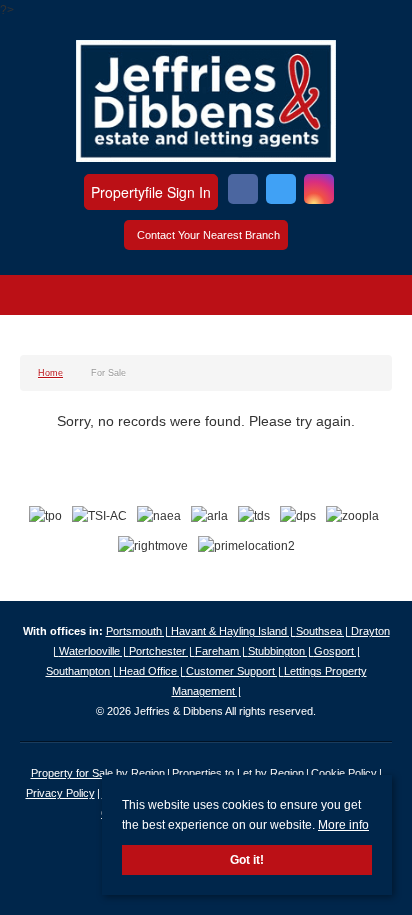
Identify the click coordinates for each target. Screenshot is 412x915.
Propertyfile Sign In (151, 192)
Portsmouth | (138, 631)
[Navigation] (37, 298)
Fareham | (221, 651)
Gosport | (337, 651)
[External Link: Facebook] (243, 192)
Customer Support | (235, 671)
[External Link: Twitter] (281, 192)
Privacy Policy (60, 793)
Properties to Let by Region (238, 773)
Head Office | (152, 671)
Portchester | (162, 651)
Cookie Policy (344, 773)
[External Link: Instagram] (319, 192)
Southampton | (82, 671)
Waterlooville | (94, 651)
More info (343, 825)
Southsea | (323, 631)
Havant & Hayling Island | (233, 631)
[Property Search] (375, 298)
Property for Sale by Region (98, 773)
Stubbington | (281, 651)
